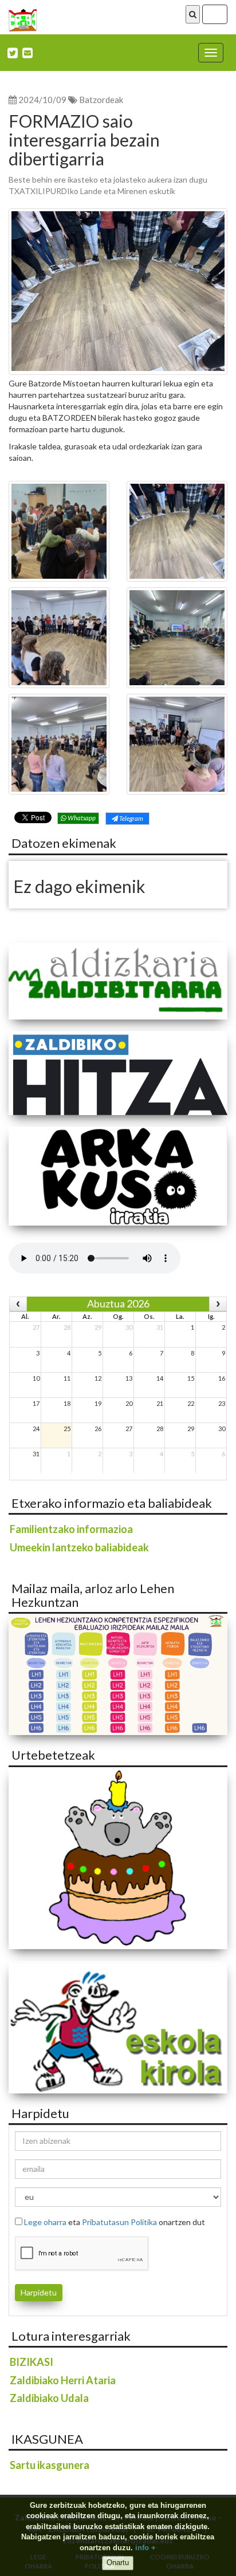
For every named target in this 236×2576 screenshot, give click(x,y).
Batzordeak (101, 100)
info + (145, 2548)
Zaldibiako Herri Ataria (63, 2380)
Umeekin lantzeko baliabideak (79, 1547)
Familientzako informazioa (71, 1529)
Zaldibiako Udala (49, 2398)
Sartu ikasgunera (50, 2465)
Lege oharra (45, 2222)
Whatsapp (81, 818)
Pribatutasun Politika (119, 2222)
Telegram (131, 818)
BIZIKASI (32, 2362)
